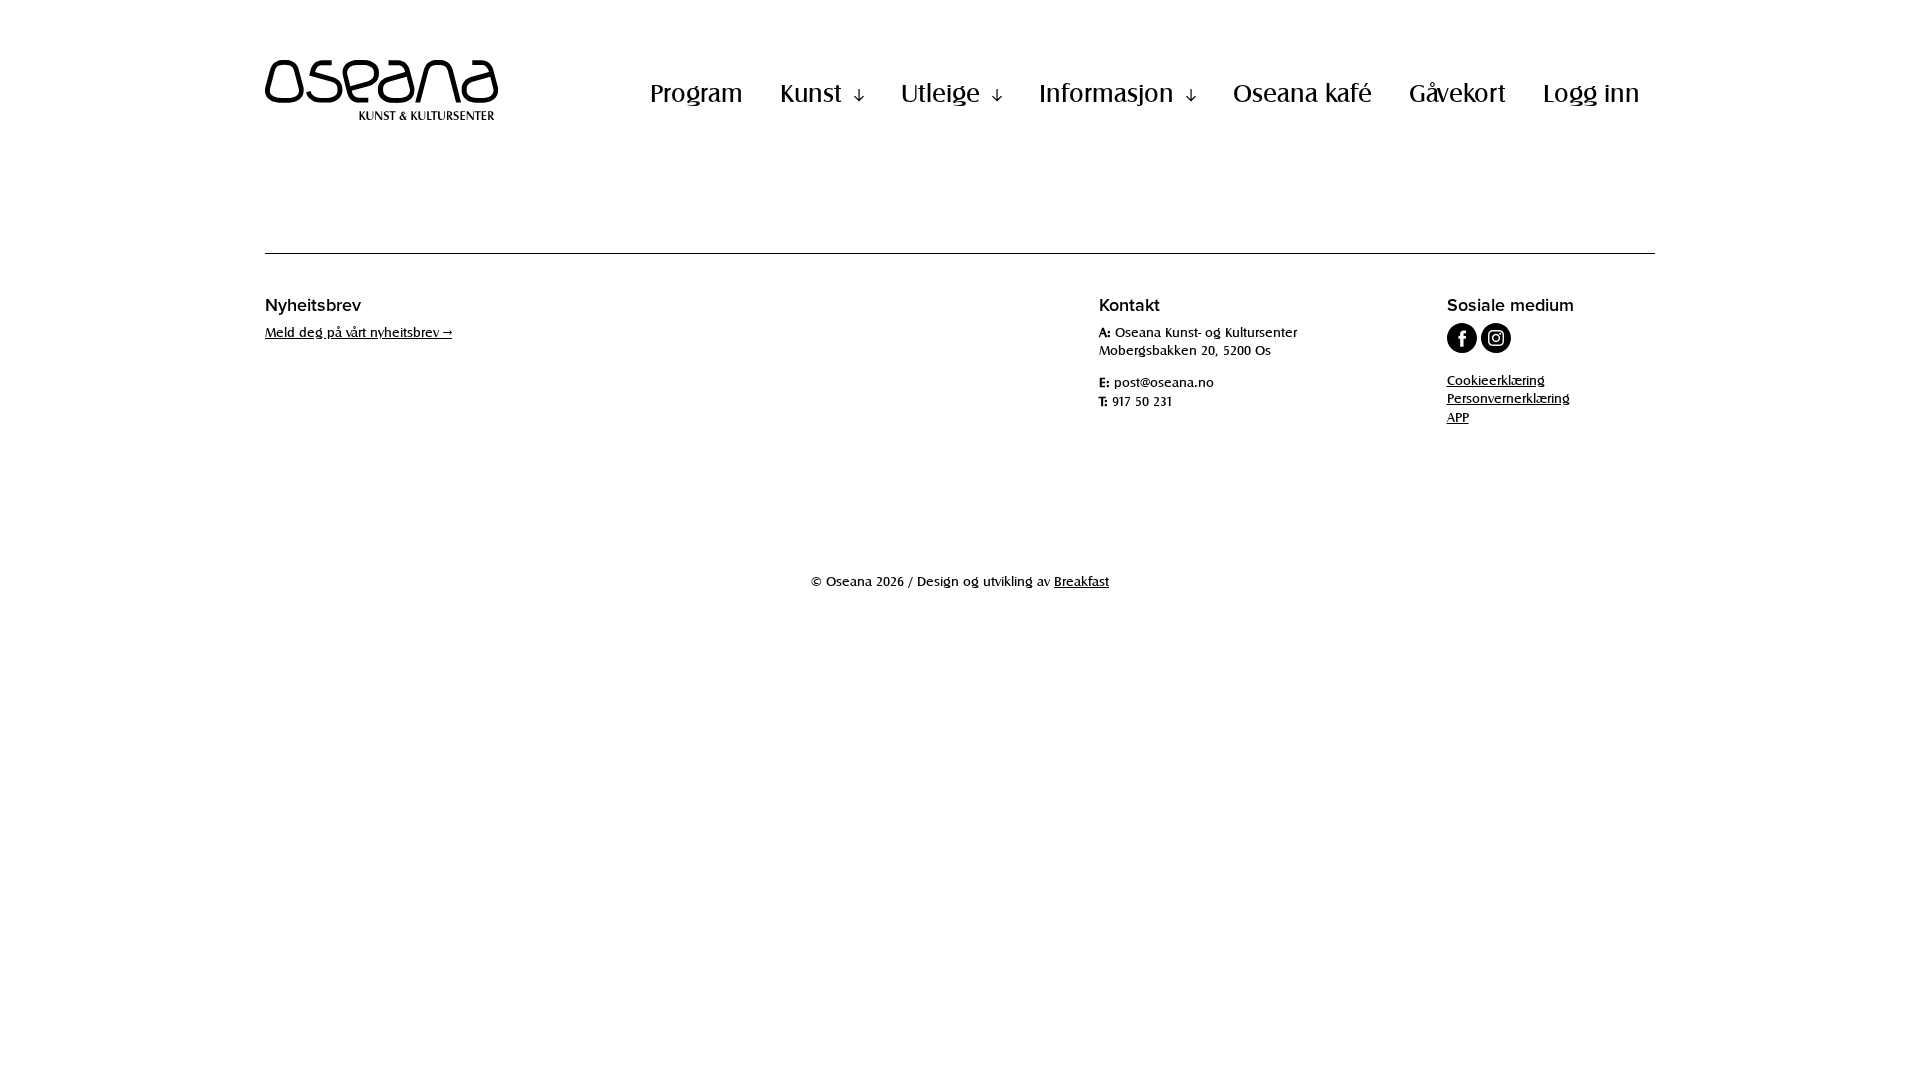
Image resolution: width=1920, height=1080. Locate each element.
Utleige (940, 92)
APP (1458, 416)
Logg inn (1591, 92)
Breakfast (1081, 580)
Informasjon (1106, 92)
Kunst (811, 92)
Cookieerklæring (1496, 379)
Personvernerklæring (1508, 397)
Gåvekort (1457, 92)
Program (696, 92)
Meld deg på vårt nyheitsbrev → (358, 331)
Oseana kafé (1302, 92)
